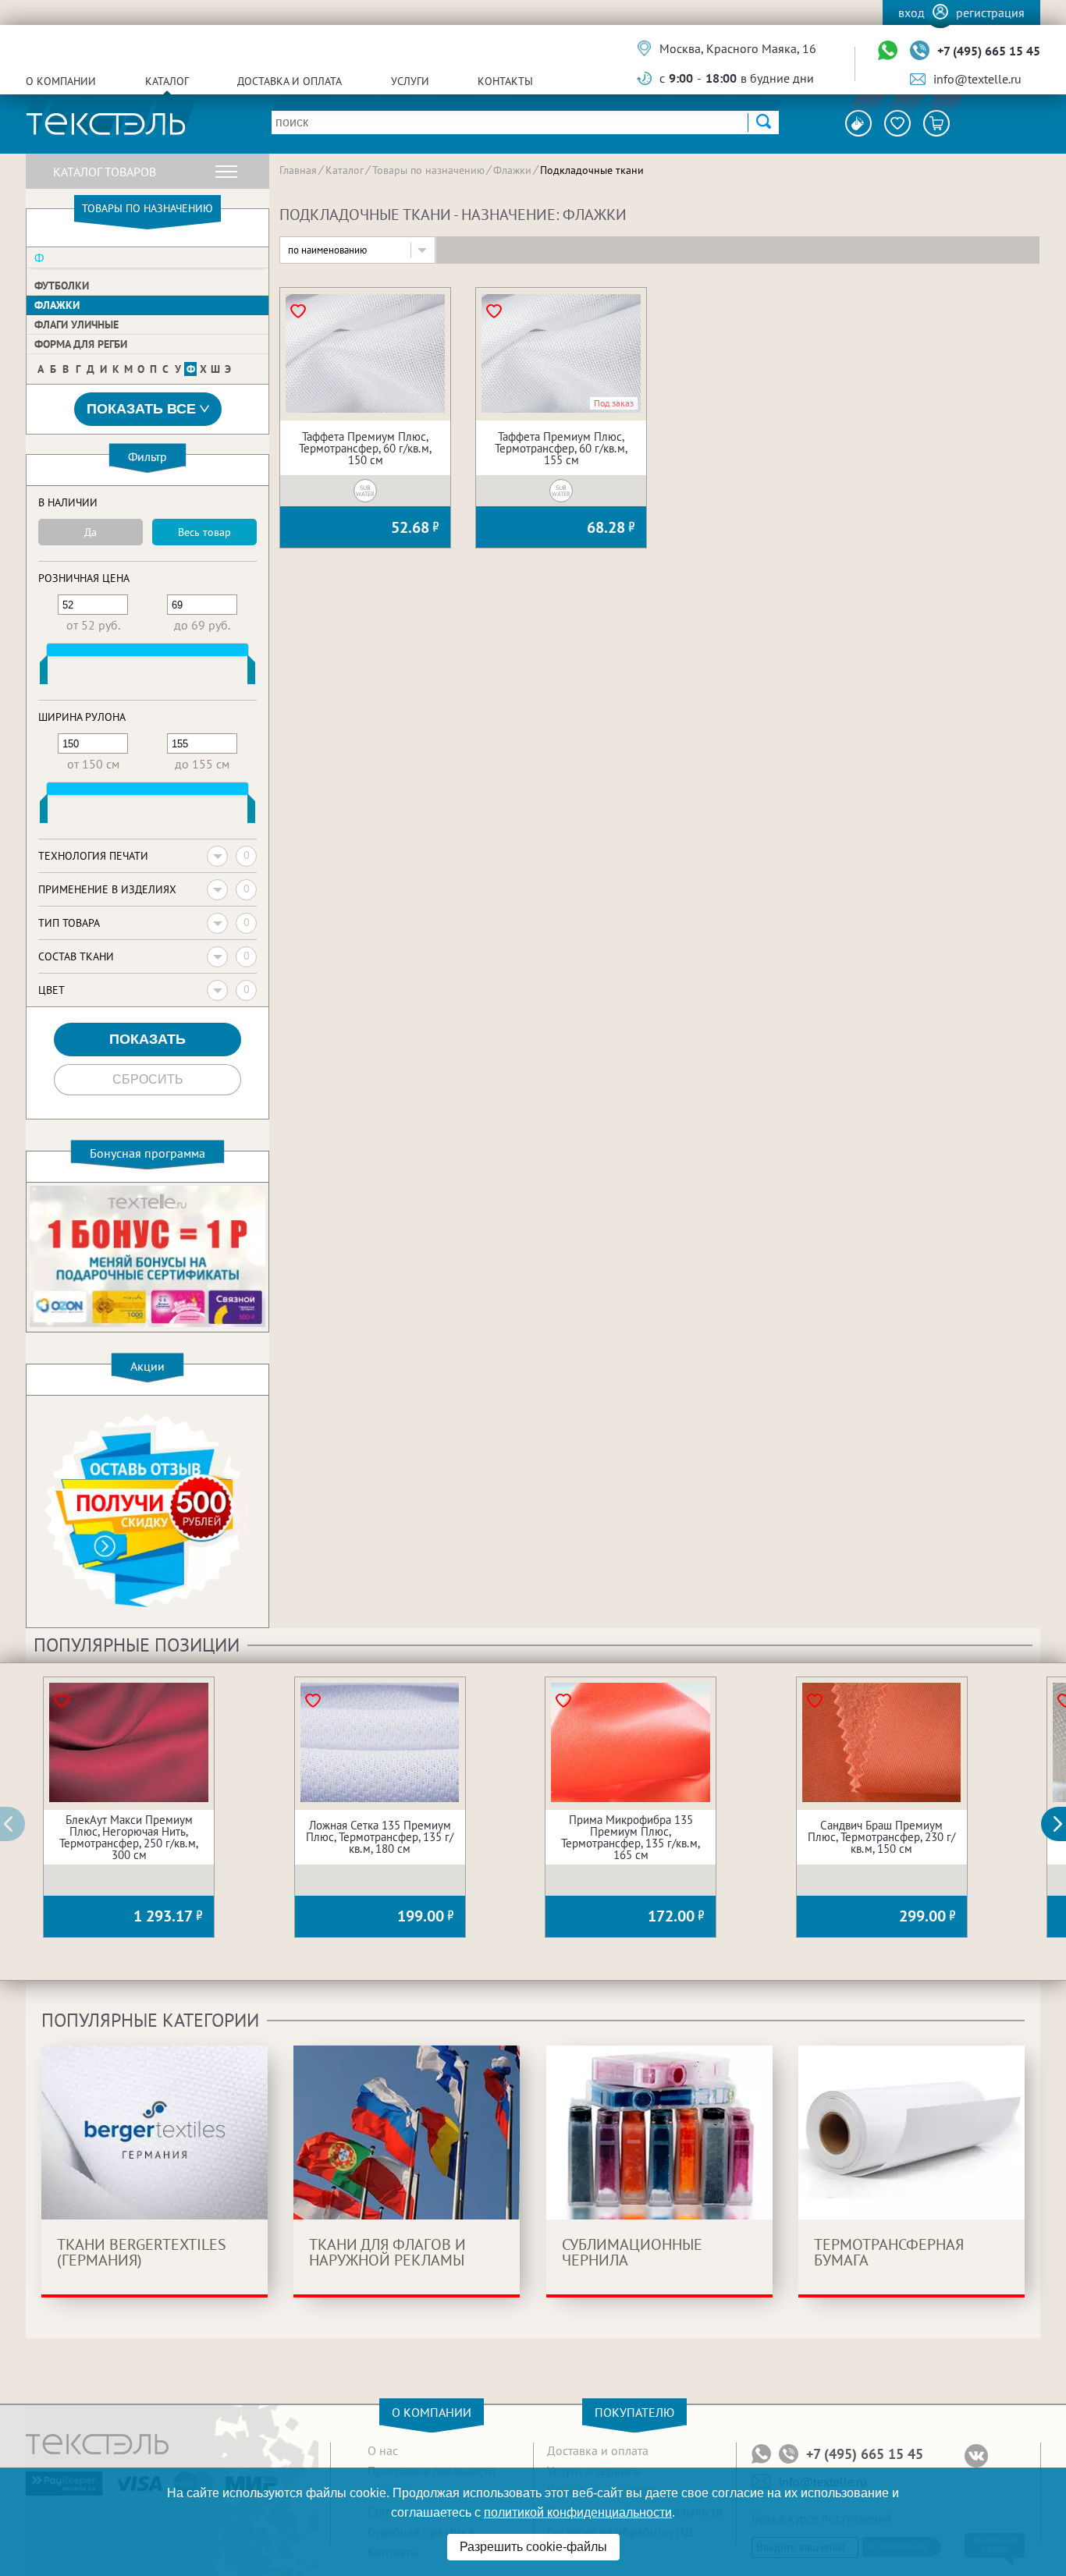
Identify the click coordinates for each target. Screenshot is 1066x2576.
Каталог (167, 81)
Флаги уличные (76, 325)
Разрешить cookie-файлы (533, 2547)
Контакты (505, 81)
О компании (61, 81)
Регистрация (990, 12)
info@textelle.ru (977, 79)
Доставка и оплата (290, 81)
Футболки (62, 286)
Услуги (410, 81)
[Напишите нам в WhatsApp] (888, 51)
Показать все (141, 409)
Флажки (57, 305)
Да (91, 532)
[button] (1062, 1824)
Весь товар (204, 532)
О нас (383, 2450)
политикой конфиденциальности (578, 2512)
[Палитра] (858, 123)
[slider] (44, 673)
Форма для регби (81, 344)
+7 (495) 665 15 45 (989, 51)
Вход (911, 12)
